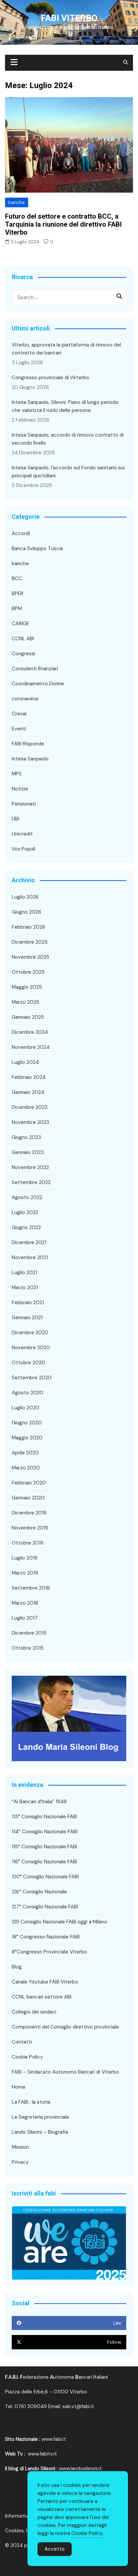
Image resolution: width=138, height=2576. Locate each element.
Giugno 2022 (26, 1227)
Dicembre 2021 (29, 1242)
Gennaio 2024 (28, 1092)
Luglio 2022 (25, 1212)
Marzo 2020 (26, 1468)
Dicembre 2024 (30, 1032)
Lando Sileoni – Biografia (40, 2132)
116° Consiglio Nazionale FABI (44, 1862)
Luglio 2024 (25, 1062)
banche (17, 202)
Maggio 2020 (27, 1438)
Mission (20, 2147)
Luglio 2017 (25, 1618)
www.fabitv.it (42, 2454)
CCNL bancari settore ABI (42, 1997)
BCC (17, 578)
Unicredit (22, 834)
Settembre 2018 (31, 1588)
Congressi (23, 654)
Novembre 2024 (31, 1047)
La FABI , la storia (31, 2102)
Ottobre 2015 (28, 1648)
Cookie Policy (27, 2057)
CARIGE (20, 624)
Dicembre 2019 (29, 1513)
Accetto (55, 2549)
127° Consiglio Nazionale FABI (45, 1907)
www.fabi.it (54, 2439)
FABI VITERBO (69, 18)
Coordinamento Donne (38, 684)
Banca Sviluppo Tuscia (37, 548)
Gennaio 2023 (28, 1152)
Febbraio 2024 (29, 1077)
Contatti (22, 2042)
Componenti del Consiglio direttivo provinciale (65, 2027)
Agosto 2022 (27, 1197)
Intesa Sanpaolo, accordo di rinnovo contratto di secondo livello (68, 439)
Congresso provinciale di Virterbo (50, 378)
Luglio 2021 (24, 1272)
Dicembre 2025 (30, 942)
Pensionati (24, 804)
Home (19, 2087)
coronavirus (25, 699)
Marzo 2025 (25, 1002)
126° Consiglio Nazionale (39, 1892)
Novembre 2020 (31, 1348)
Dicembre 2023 (30, 1107)
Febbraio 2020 (29, 1483)
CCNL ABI (23, 639)
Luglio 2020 (25, 1408)
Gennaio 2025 (28, 1017)
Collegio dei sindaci (34, 2012)
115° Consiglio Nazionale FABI (44, 1847)
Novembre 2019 (30, 1528)
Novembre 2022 (30, 1167)
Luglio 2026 (25, 897)
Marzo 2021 (25, 1287)
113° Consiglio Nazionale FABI (44, 1817)
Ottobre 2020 (28, 1363)
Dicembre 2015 (29, 1633)
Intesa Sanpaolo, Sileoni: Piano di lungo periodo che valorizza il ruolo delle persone (65, 406)
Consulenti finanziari (35, 669)
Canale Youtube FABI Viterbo (45, 1982)
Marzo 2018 (25, 1603)
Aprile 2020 (25, 1453)
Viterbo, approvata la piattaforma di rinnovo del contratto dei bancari (66, 349)
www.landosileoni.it (80, 2469)
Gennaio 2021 (27, 1318)
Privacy (20, 2162)
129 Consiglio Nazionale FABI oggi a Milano (59, 1922)
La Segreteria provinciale (40, 2117)
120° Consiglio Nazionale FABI (45, 1877)
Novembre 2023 (30, 1122)
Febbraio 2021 (28, 1303)
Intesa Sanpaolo (30, 759)
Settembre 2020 (32, 1378)
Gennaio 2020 (28, 1498)
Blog (17, 1967)
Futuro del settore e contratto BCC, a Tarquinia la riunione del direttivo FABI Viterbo (63, 224)
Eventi (19, 729)
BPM (17, 609)
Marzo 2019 (25, 1573)
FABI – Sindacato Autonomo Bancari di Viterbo (65, 2072)
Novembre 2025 (30, 957)
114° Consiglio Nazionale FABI (45, 1832)
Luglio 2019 (25, 1558)
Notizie (20, 789)
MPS (17, 774)
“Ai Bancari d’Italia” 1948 (39, 1802)
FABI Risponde (28, 744)
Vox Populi (23, 849)
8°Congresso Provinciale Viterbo (49, 1952)
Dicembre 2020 (30, 1333)
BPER (18, 594)
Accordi (21, 533)
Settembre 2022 (31, 1182)
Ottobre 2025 (28, 972)
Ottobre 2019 (28, 1543)
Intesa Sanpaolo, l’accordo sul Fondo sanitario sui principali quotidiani (68, 472)
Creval (19, 714)
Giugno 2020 (27, 1423)
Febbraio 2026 (28, 927)
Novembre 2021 (30, 1257)
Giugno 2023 (26, 1137)
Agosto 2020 (27, 1393)
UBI (15, 819)
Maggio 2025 (27, 987)
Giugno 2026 (26, 912)
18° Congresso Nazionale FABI (46, 1937)
